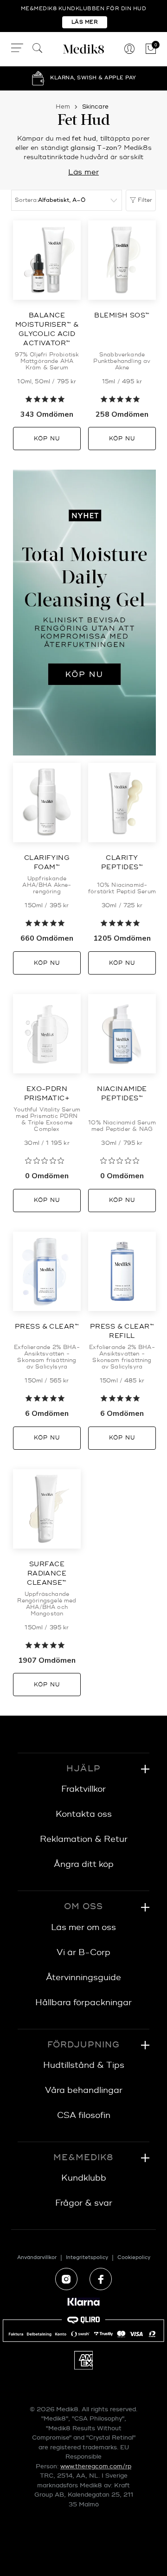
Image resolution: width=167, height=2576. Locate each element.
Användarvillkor (37, 2257)
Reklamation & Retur (84, 1839)
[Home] (83, 49)
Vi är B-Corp (83, 1953)
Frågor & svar (84, 2203)
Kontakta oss (84, 1814)
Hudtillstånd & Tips (84, 2065)
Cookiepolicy (134, 2257)
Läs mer (83, 172)
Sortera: (26, 200)
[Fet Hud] (84, 613)
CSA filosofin (84, 2115)
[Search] (38, 49)
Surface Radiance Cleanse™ (47, 1573)
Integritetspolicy (87, 2257)
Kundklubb (84, 2178)
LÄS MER (85, 22)
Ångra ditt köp (84, 1864)
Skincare (95, 107)
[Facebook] (101, 2279)
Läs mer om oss (83, 1927)
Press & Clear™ (47, 1327)
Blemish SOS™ (122, 315)
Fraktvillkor (83, 1789)
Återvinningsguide (83, 1978)
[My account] (129, 49)
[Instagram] (66, 2279)
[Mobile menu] (17, 49)
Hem (63, 107)
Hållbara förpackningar (83, 2003)
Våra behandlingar (84, 2090)
